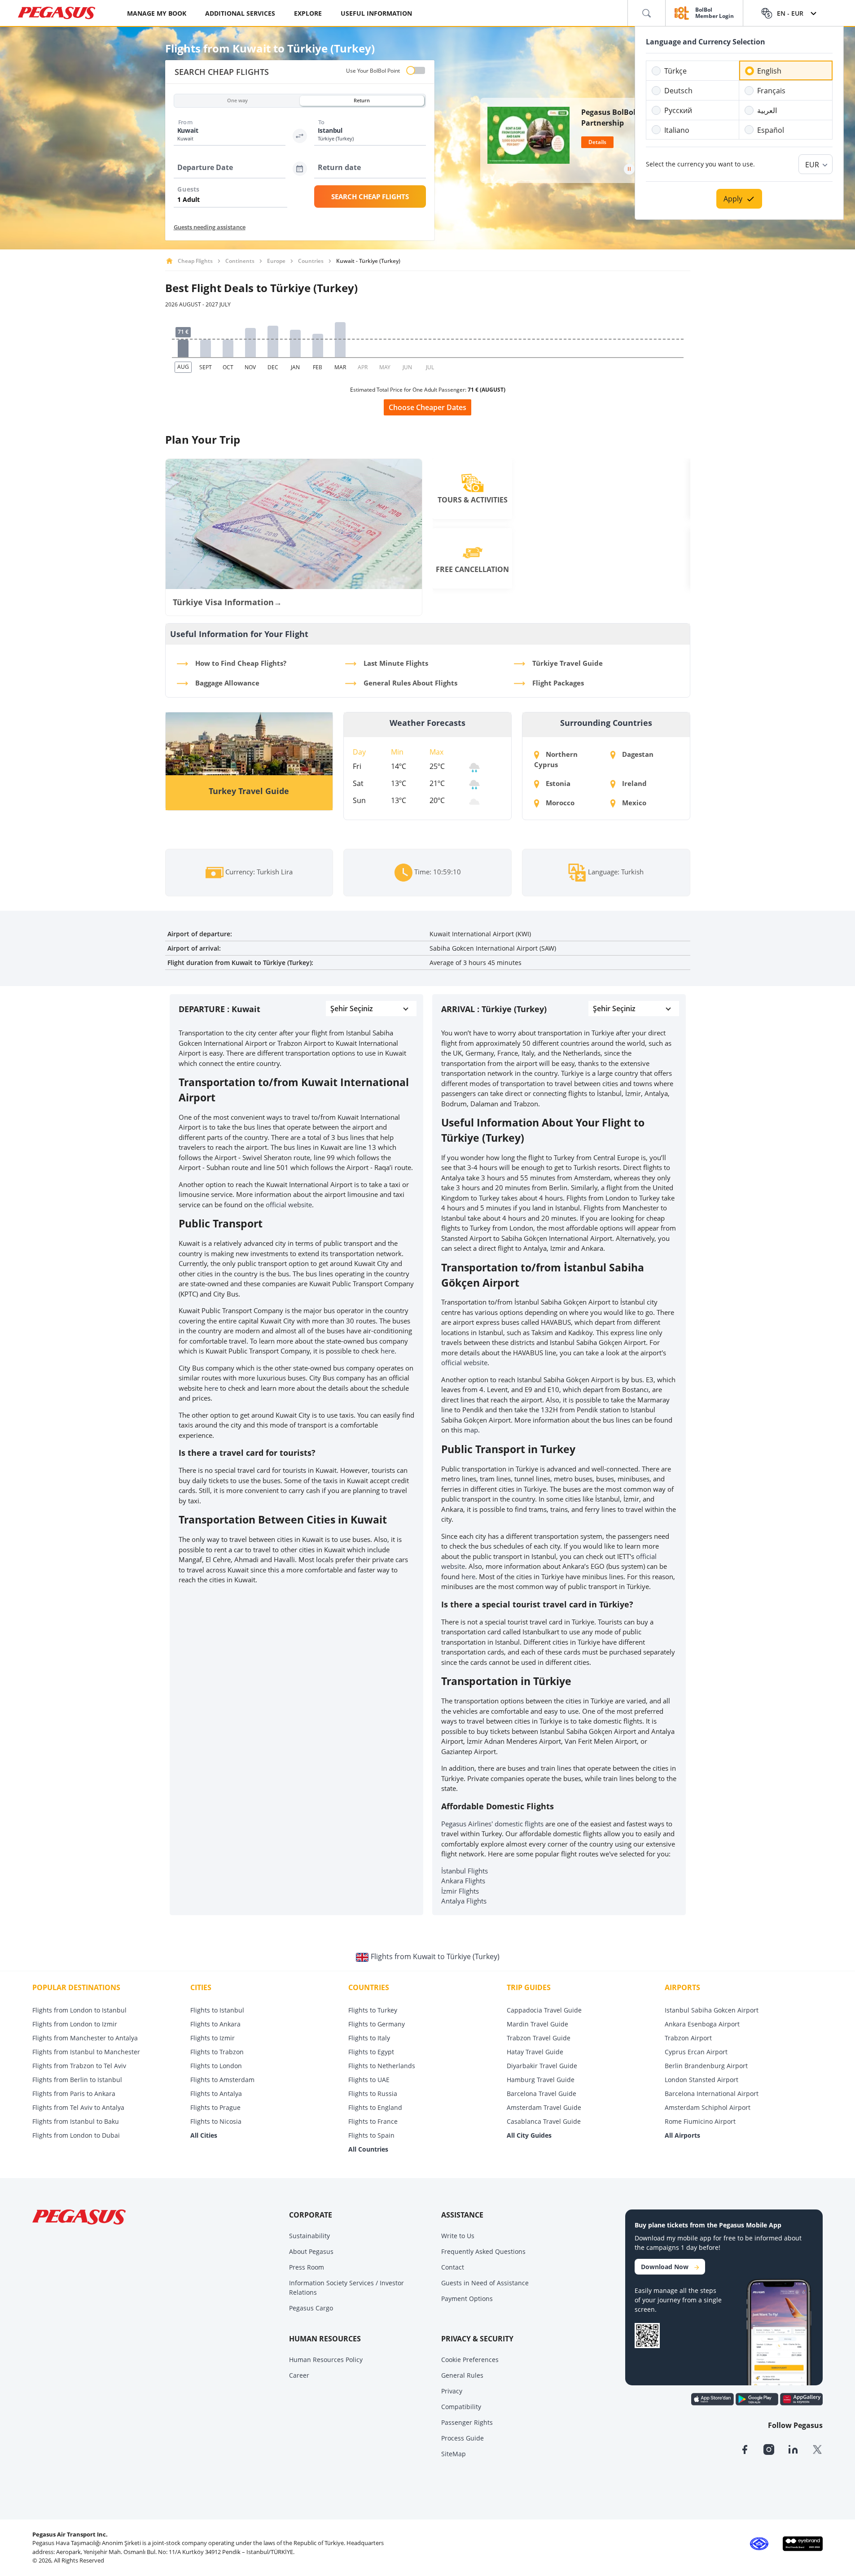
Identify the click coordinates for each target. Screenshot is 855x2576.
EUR (812, 165)
